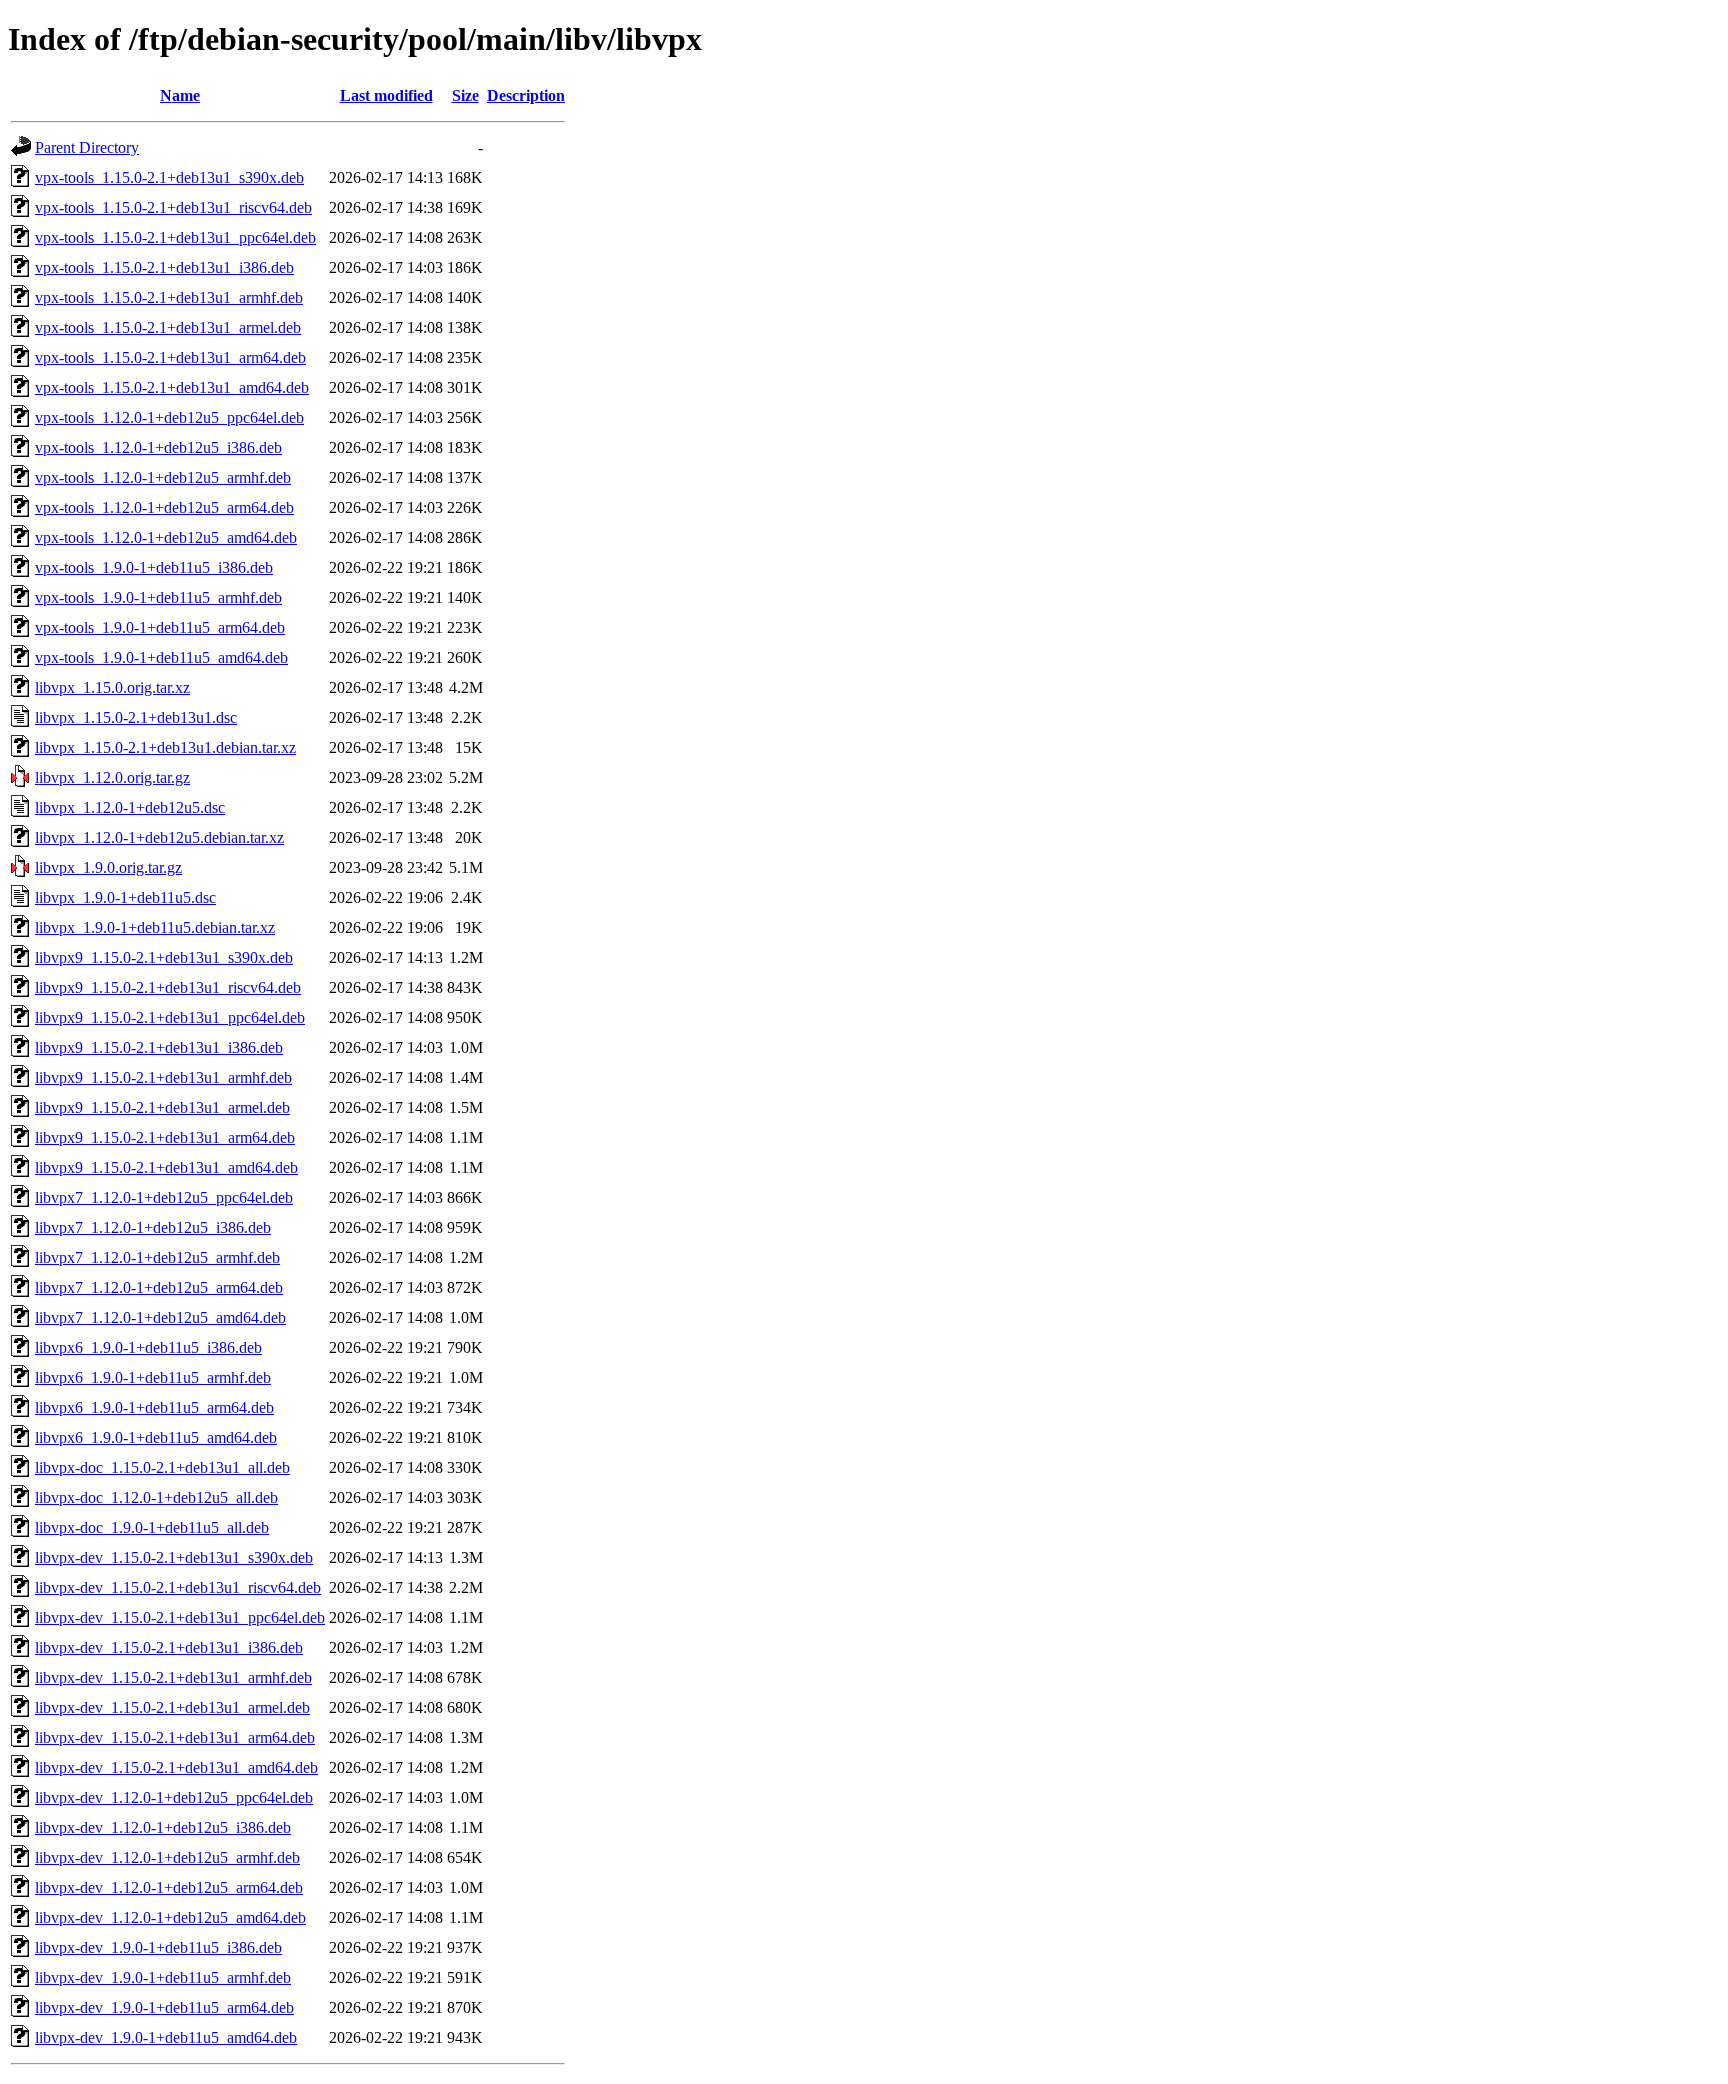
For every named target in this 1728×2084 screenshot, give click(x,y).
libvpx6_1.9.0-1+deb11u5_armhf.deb (153, 1377)
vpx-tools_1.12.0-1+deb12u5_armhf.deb (163, 477)
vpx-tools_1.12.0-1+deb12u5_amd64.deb (166, 537)
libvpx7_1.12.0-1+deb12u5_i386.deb (153, 1227)
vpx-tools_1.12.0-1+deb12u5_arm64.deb (164, 507)
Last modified (386, 95)
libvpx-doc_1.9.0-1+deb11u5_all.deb (152, 1527)
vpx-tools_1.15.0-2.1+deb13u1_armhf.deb (169, 297)
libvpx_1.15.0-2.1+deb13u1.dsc (136, 717)
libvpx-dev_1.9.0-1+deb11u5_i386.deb (158, 1947)
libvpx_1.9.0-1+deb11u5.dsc (125, 897)
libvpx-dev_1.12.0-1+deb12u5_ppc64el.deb (174, 1797)
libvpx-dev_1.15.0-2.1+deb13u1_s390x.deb (174, 1557)
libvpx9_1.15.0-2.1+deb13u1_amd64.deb (166, 1167)
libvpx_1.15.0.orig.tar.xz (112, 687)
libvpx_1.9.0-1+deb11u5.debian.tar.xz (155, 927)
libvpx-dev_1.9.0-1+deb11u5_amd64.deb (166, 2037)
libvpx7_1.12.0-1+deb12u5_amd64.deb (160, 1317)
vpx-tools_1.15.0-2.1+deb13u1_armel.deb (168, 327)
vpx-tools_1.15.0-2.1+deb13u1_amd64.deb (172, 387)
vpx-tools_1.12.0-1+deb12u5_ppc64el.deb (169, 417)
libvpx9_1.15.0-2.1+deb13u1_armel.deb (162, 1107)
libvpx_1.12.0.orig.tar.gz (112, 777)
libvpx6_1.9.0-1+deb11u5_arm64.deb (154, 1407)
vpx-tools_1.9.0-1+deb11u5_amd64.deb (161, 657)
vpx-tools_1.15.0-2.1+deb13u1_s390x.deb (169, 177)
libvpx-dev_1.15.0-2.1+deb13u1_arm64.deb (175, 1737)
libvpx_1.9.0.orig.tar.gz (108, 867)
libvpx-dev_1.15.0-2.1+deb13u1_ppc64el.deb (180, 1617)
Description (526, 95)
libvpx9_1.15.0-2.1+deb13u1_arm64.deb (165, 1137)
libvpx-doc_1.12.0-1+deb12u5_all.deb (156, 1497)
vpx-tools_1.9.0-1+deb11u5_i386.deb (154, 567)
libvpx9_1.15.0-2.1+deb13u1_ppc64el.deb (170, 1017)
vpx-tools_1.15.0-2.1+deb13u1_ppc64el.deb (175, 237)
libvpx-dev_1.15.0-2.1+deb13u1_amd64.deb (176, 1767)
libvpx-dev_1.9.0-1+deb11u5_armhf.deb (163, 1977)
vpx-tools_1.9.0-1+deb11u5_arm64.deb (160, 627)
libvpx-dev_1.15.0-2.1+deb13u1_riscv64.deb (178, 1587)
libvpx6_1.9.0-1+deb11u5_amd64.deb (156, 1437)
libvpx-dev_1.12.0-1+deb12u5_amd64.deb (170, 1917)
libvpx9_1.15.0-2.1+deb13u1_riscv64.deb (168, 987)
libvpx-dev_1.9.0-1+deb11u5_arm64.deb (164, 2007)
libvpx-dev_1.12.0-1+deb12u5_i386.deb (163, 1827)
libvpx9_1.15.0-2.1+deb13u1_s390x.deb (164, 957)
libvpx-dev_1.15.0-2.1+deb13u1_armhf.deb (173, 1677)
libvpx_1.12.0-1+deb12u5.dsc (130, 807)
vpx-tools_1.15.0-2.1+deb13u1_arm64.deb (170, 357)
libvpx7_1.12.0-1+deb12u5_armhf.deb (157, 1257)
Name (180, 95)
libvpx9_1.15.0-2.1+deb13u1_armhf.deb (163, 1077)
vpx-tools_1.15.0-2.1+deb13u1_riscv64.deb (173, 207)
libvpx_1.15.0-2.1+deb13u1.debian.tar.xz (165, 747)
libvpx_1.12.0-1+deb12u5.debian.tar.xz (159, 837)
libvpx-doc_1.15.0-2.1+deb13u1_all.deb (162, 1467)
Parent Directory (87, 147)
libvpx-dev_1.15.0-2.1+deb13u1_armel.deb (172, 1707)
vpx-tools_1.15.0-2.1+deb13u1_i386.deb (164, 267)
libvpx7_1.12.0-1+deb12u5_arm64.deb (159, 1287)
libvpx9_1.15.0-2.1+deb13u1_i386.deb (159, 1047)
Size (465, 95)
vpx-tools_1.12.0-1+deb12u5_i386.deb (158, 447)
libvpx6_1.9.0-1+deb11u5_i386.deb (148, 1347)
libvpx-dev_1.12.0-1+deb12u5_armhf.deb (167, 1857)
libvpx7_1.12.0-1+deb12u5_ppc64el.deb (164, 1197)
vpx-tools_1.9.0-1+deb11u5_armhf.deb (158, 597)
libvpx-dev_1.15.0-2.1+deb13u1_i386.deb (169, 1647)
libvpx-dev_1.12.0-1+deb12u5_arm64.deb (169, 1887)
